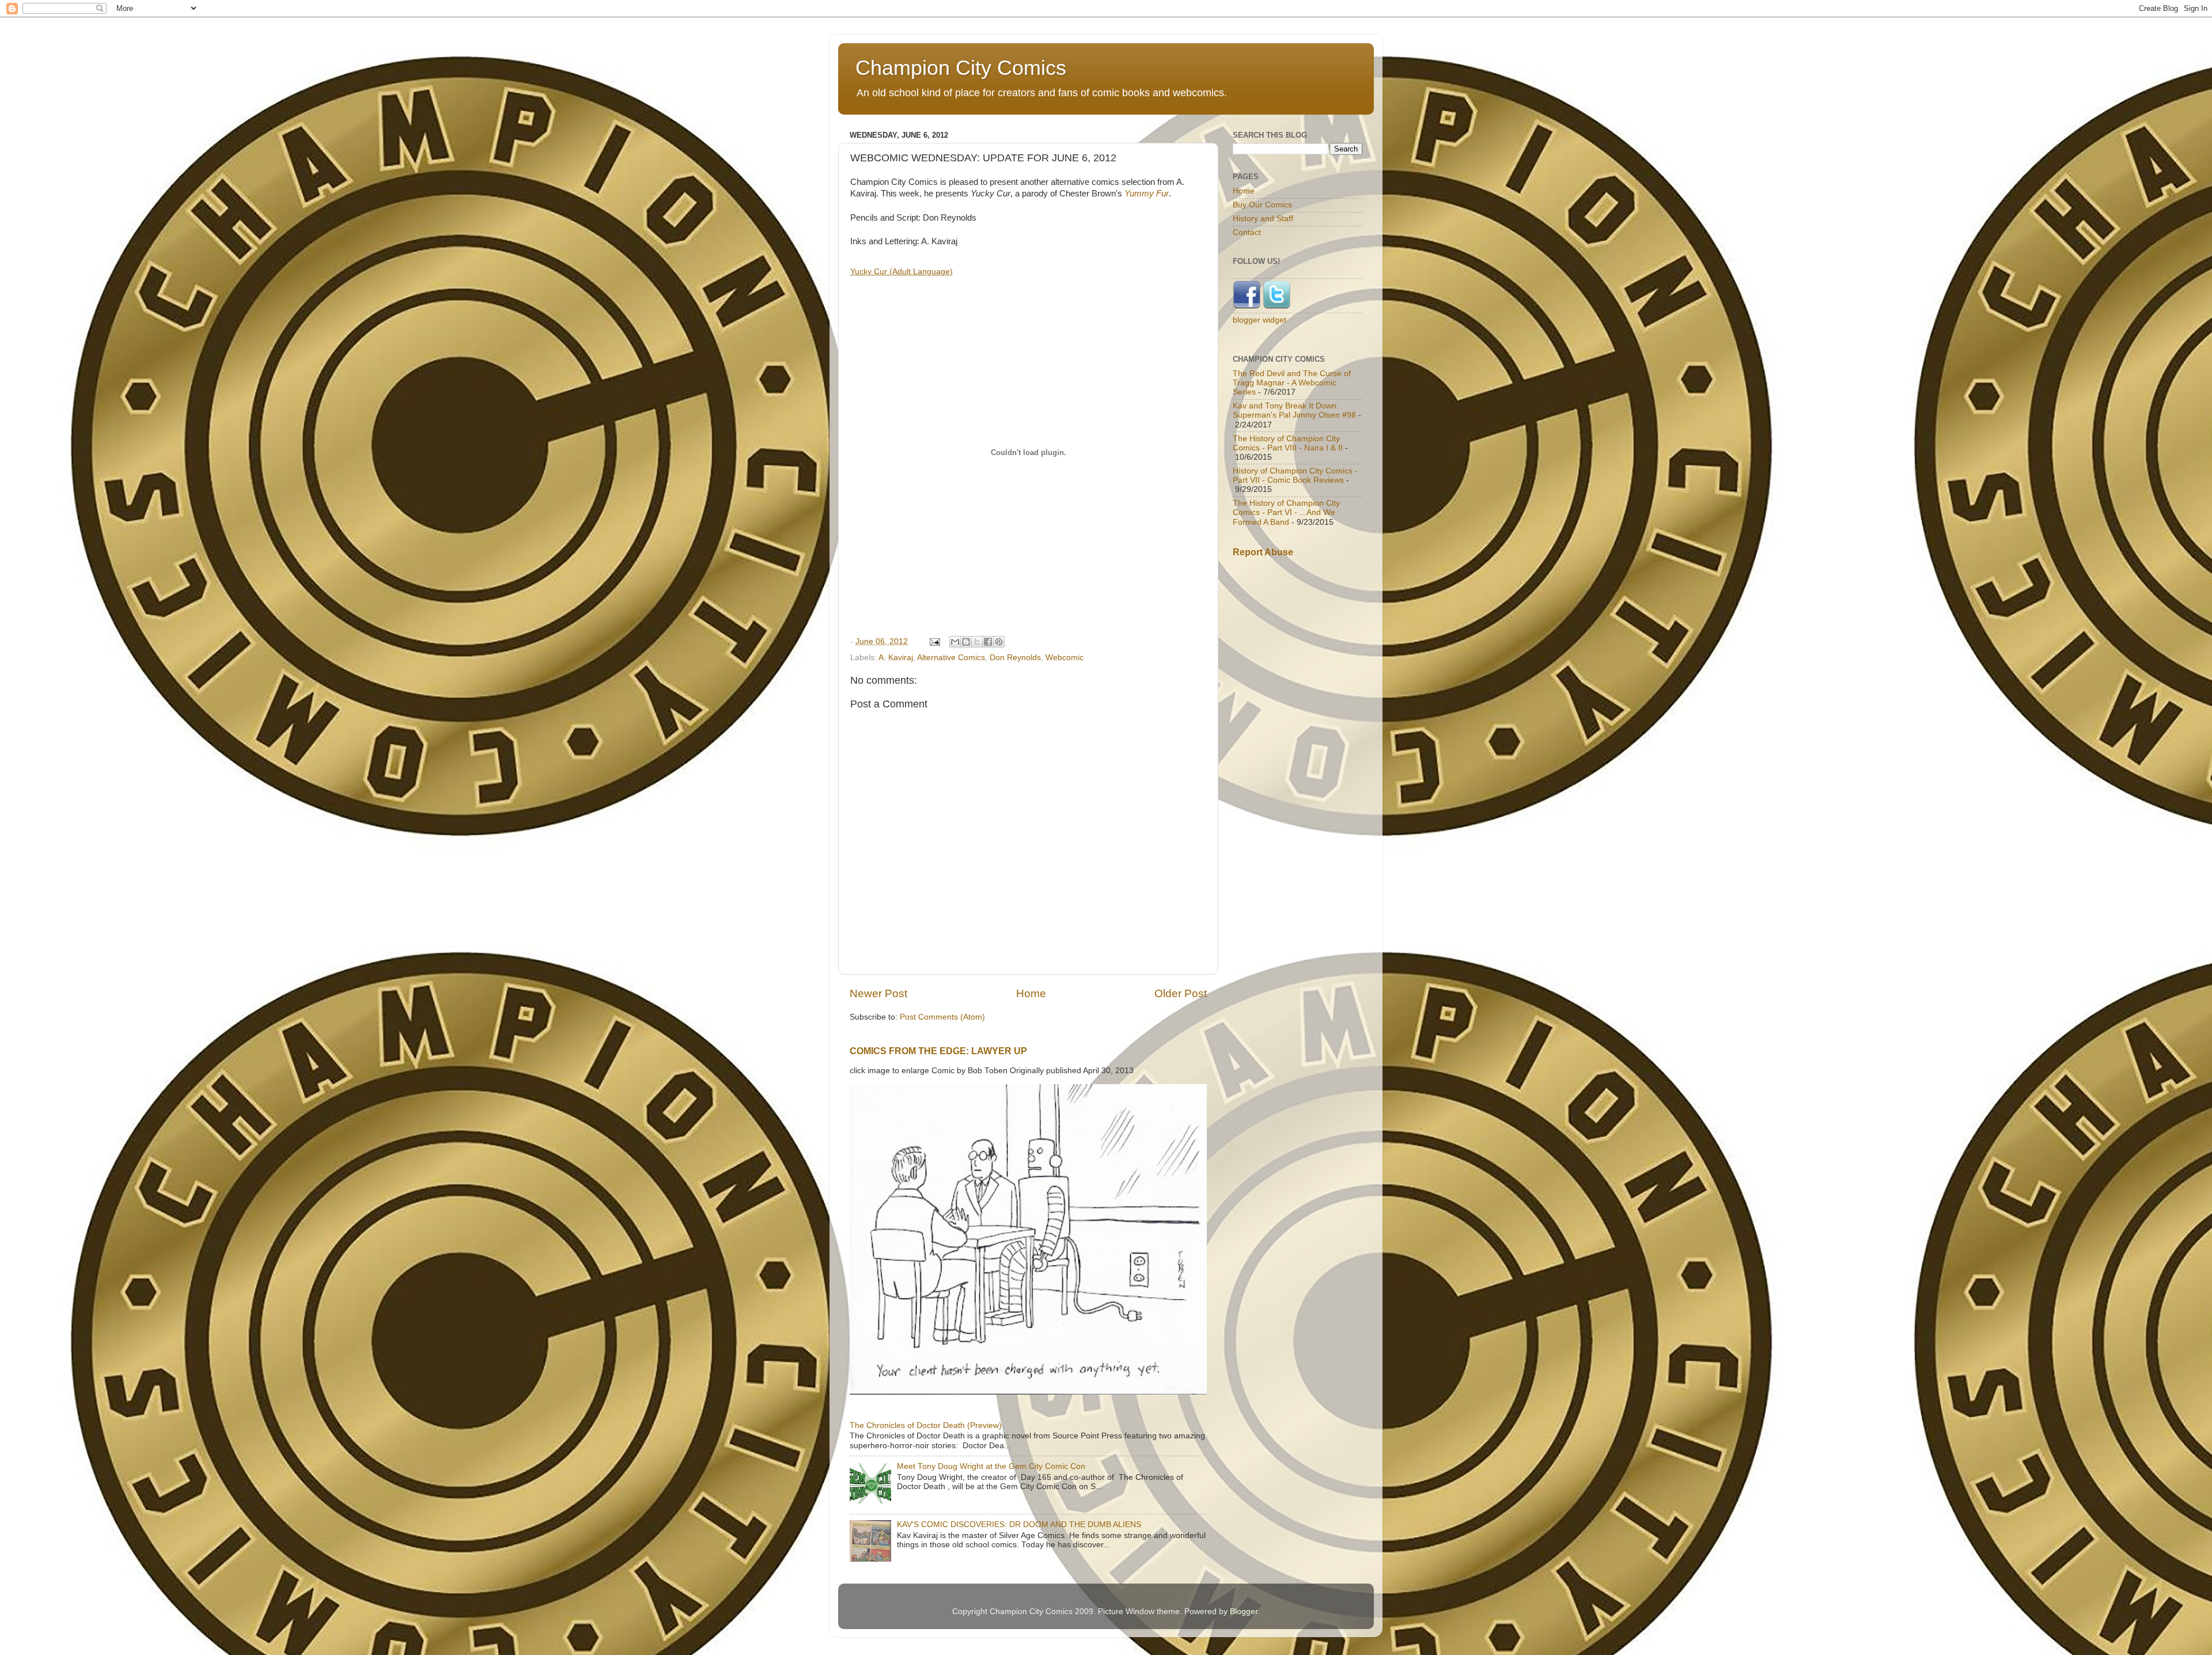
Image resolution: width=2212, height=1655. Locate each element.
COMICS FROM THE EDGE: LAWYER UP (938, 1051)
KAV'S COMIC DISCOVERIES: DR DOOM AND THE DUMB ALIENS (1019, 1525)
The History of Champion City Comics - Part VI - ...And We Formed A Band (1286, 512)
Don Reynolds (1015, 658)
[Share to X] (977, 642)
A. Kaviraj (896, 658)
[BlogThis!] (966, 642)
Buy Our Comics (1262, 205)
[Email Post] (934, 641)
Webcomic (1065, 658)
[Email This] (955, 642)
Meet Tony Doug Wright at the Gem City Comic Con (991, 1466)
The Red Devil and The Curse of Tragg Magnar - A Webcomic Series (1292, 383)
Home (1031, 993)
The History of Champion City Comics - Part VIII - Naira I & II (1288, 443)
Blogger (1244, 1612)
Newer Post (878, 993)
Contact (1247, 232)
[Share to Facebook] (988, 642)
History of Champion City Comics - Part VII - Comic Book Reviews (1295, 476)
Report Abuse (1263, 552)
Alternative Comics (951, 658)
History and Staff (1263, 219)
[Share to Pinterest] (999, 642)
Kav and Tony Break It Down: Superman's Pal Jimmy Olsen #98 (1294, 410)
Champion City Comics (961, 68)
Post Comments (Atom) (942, 1017)
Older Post (1181, 993)
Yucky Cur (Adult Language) (902, 271)
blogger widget (1260, 320)
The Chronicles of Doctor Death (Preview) (926, 1425)
